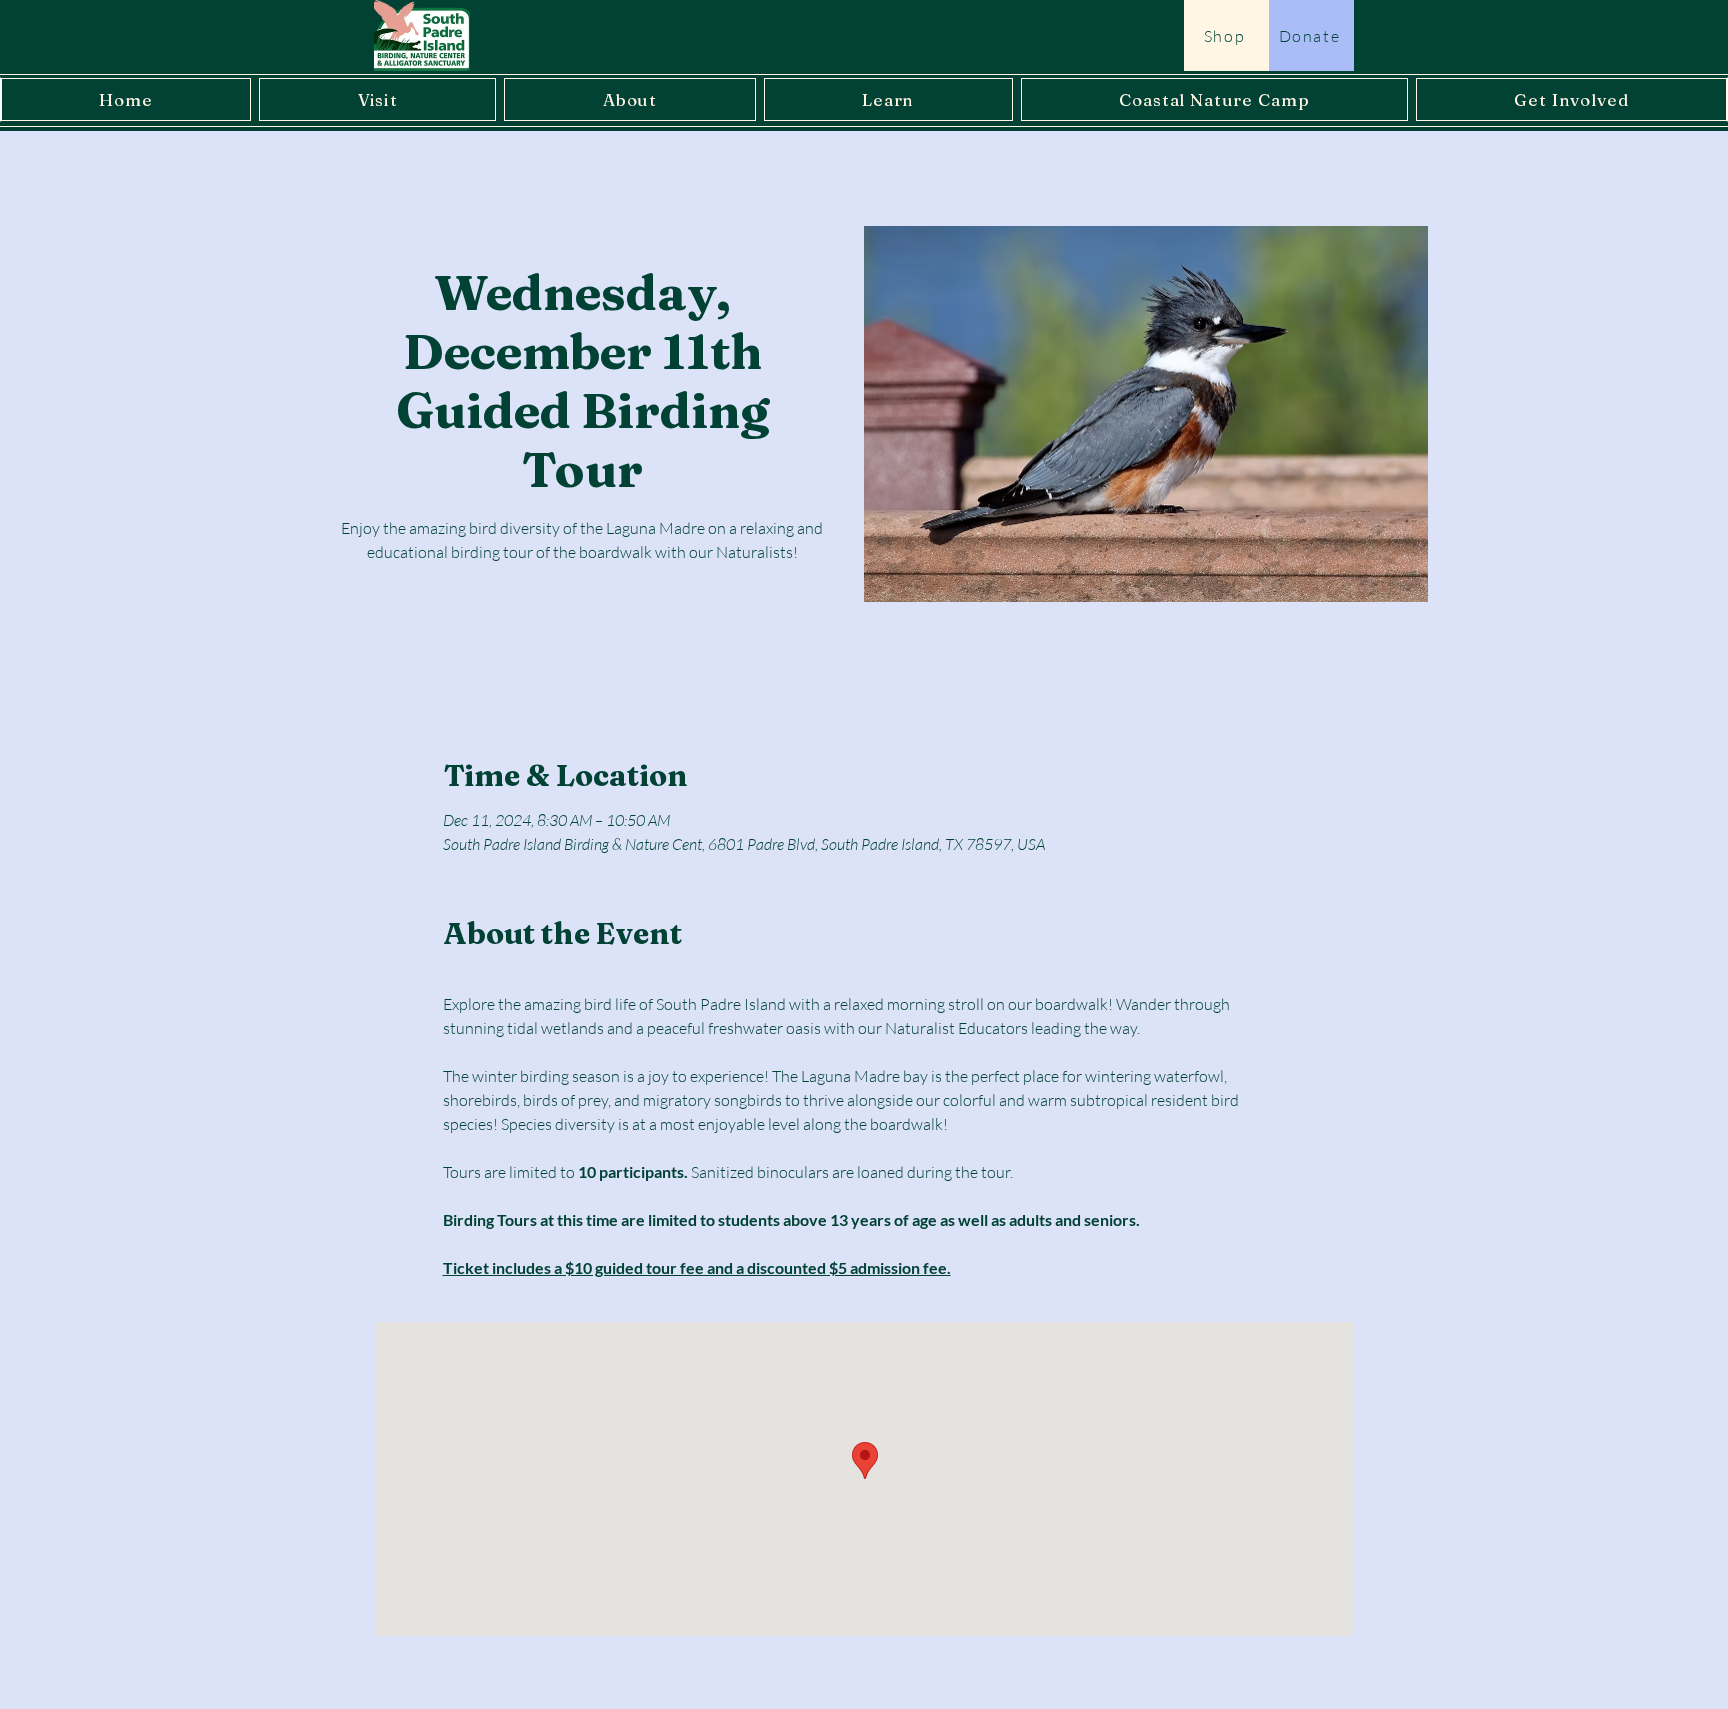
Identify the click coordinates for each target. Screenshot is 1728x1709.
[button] (377, 99)
